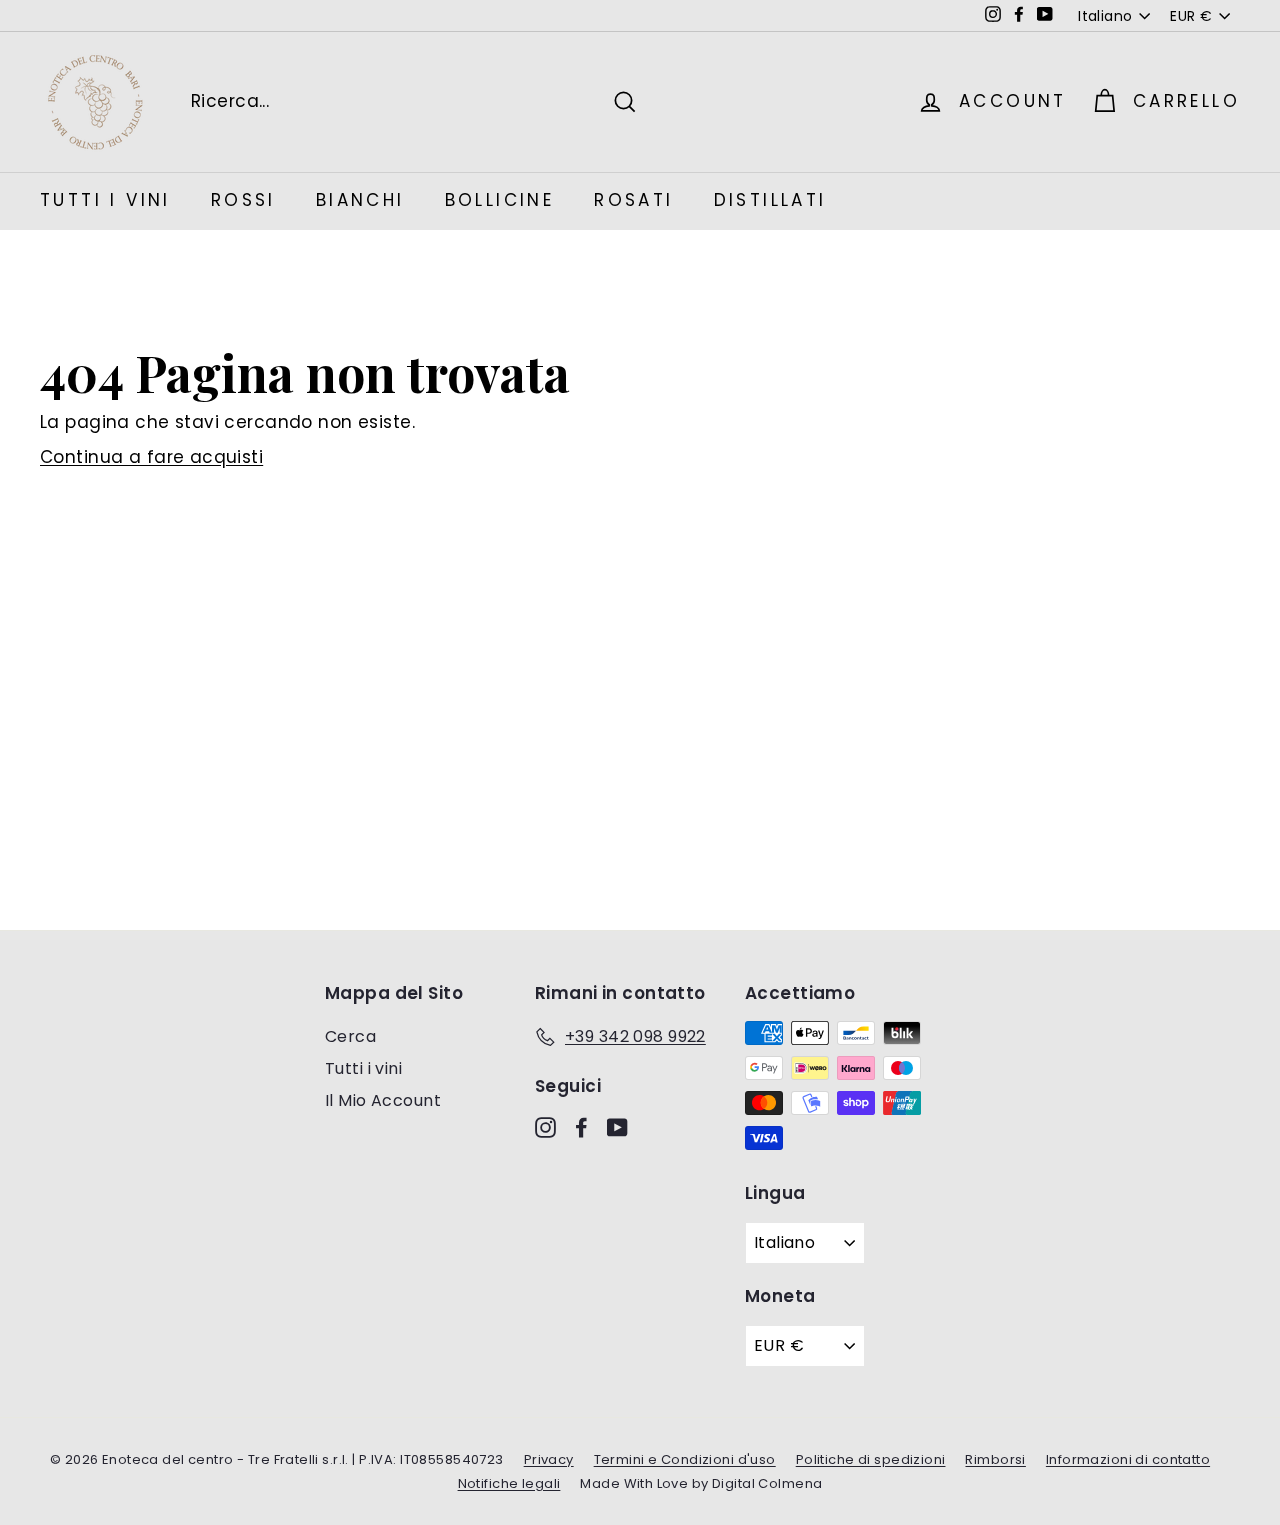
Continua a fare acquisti (151, 457)
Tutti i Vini (105, 200)
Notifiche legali (509, 1483)
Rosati (633, 200)
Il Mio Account (383, 1100)
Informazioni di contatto (1128, 1459)
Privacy (549, 1459)
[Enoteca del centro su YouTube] (617, 1127)
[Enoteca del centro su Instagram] (545, 1127)
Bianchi (360, 200)
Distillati (770, 200)
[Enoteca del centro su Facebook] (581, 1127)
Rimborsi (995, 1459)
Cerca (350, 1036)
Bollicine (500, 200)
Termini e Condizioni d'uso (685, 1459)
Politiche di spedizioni (871, 1459)
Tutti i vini (363, 1068)
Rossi (243, 200)
